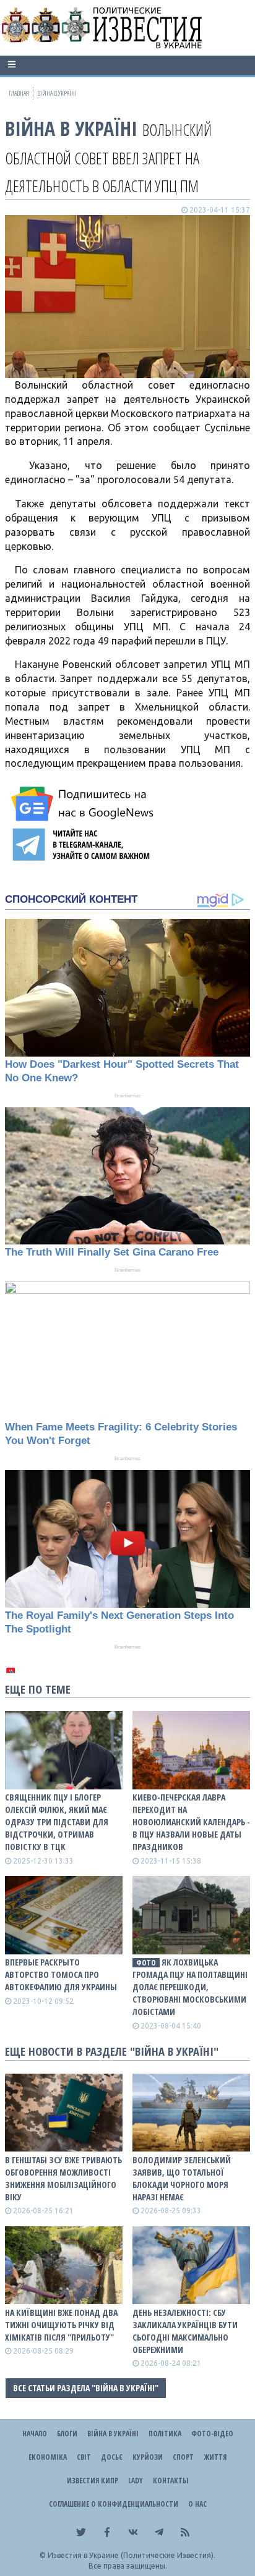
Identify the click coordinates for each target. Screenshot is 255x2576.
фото (146, 1963)
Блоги (67, 2434)
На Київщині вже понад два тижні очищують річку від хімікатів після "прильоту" (61, 2325)
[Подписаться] (84, 804)
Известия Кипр (93, 2481)
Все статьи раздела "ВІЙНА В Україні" (86, 2388)
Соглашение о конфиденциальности (114, 2504)
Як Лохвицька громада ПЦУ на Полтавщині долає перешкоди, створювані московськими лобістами (190, 1987)
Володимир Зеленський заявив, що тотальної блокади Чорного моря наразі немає (182, 2178)
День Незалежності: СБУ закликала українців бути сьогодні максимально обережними (185, 2331)
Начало (35, 2434)
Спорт (183, 2457)
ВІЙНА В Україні (71, 128)
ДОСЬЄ (112, 2457)
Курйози (148, 2457)
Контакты (171, 2481)
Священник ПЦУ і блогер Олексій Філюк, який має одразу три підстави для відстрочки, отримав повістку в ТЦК (57, 1822)
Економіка (48, 2457)
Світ (84, 2457)
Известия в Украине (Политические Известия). (132, 2555)
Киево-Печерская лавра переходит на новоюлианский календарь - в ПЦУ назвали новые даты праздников (191, 1822)
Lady (136, 2481)
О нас (197, 2504)
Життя (215, 2457)
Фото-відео (212, 2434)
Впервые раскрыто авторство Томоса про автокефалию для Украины (61, 1974)
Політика (165, 2434)
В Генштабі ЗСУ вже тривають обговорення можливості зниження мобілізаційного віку (63, 2178)
